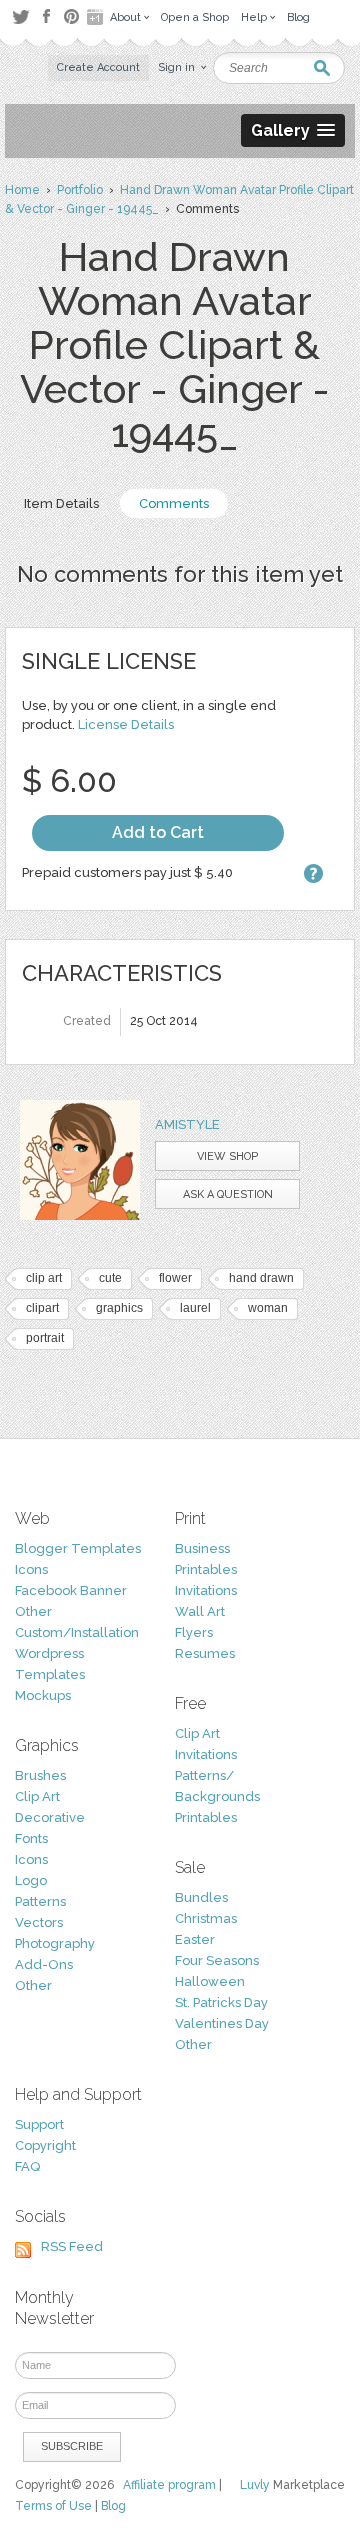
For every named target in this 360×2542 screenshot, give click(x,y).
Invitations (206, 1590)
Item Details (61, 503)
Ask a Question (228, 1194)
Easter (195, 1939)
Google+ (97, 17)
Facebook (46, 17)
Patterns (40, 1901)
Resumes (205, 1653)
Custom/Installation (77, 1632)
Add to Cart (158, 832)
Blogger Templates (78, 1548)
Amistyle (187, 1124)
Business (202, 1548)
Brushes (40, 1775)
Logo (31, 1880)
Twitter (20, 16)
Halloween (210, 1981)
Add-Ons (44, 1964)
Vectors (39, 1922)
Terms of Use (53, 2506)
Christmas (206, 1918)
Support (39, 2124)
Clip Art (37, 1796)
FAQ (27, 2166)
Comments (174, 503)
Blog (113, 2506)
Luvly (255, 2485)
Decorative (50, 1817)
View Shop (227, 1156)
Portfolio (80, 190)
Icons (31, 1569)
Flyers (194, 1632)
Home (22, 190)
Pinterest (71, 16)
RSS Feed (72, 2246)
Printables (206, 1569)
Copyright (45, 2145)
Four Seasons (217, 1960)
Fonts (31, 1838)
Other (33, 1611)
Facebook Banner (71, 1590)
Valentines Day (222, 2023)
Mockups (43, 1695)
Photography (55, 1943)
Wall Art (200, 1611)
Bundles (201, 1897)
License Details (126, 724)
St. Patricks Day (221, 2002)
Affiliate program (169, 2485)
